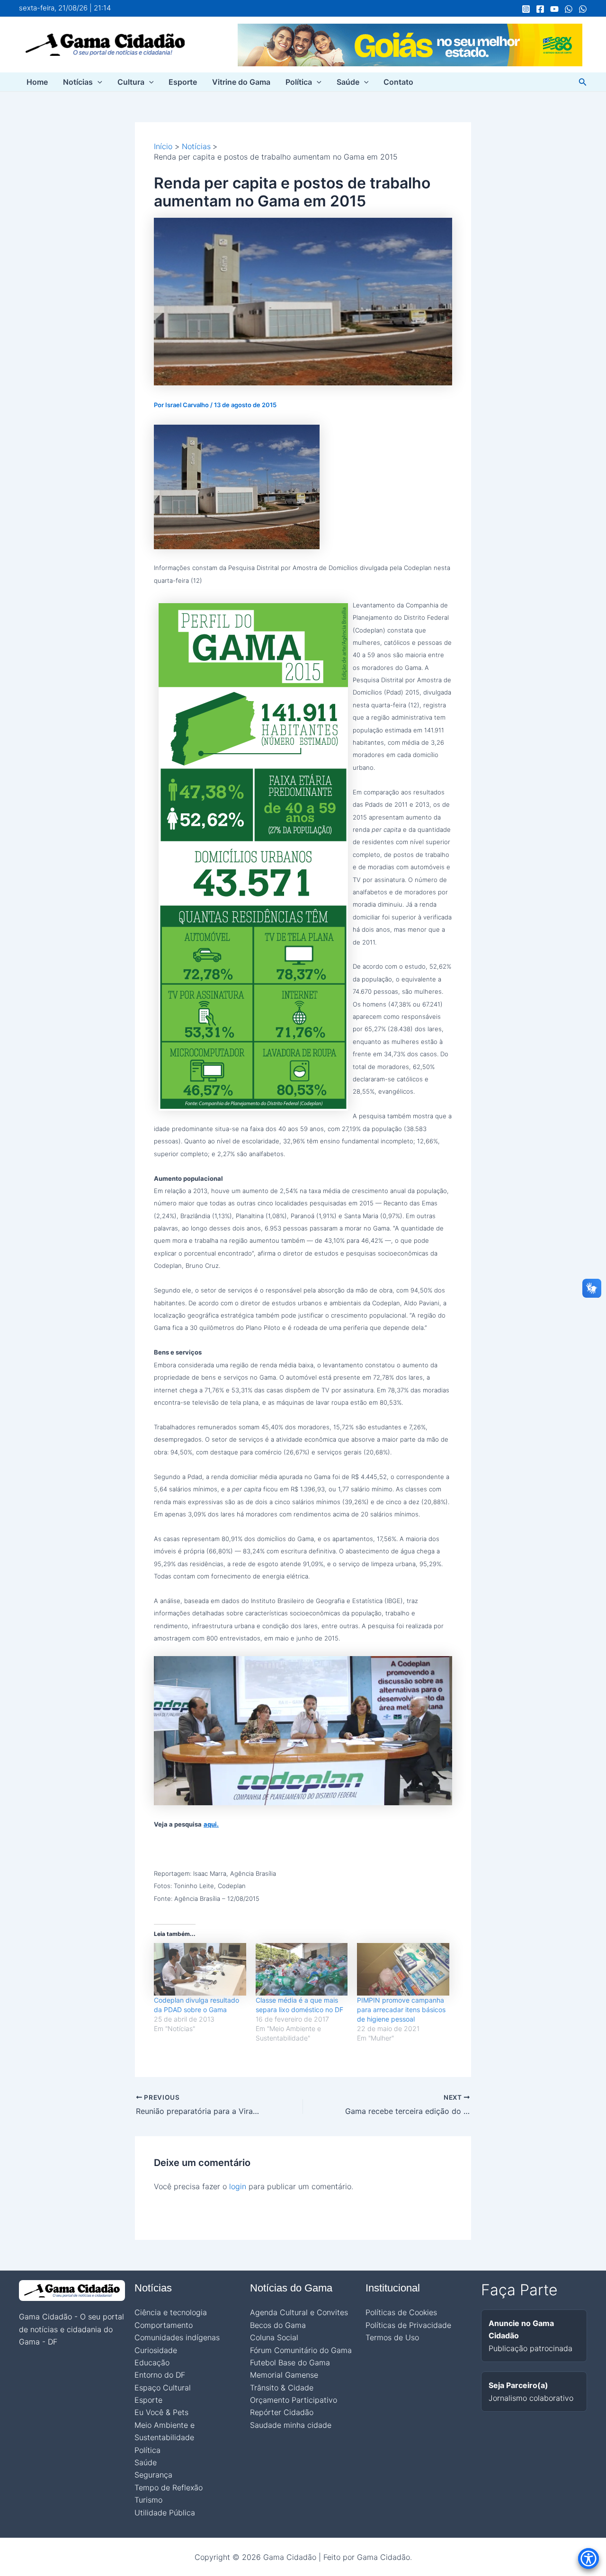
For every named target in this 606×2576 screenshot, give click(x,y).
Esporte (183, 82)
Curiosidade (156, 2350)
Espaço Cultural (163, 2388)
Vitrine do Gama (241, 82)
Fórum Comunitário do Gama (301, 2350)
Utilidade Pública (165, 2513)
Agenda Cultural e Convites (299, 2312)
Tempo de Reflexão (169, 2487)
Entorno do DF (160, 2375)
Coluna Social (274, 2337)
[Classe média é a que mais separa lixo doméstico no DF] (302, 1969)
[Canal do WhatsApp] (569, 9)
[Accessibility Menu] (588, 2558)
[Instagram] (526, 9)
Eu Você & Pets (161, 2412)
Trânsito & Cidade (282, 2388)
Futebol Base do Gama (290, 2362)
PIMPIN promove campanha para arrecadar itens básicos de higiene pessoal (401, 2010)
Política (299, 82)
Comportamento (164, 2325)
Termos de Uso (392, 2337)
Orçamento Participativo (294, 2400)
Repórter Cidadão (282, 2412)
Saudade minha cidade (291, 2425)
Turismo (148, 2500)
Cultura (131, 82)
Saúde (348, 82)
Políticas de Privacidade (408, 2325)
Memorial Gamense (284, 2375)
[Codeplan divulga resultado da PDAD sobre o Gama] (200, 1969)
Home (37, 82)
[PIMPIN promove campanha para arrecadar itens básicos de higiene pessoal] (403, 1969)
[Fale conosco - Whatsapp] (583, 9)
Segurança (153, 2475)
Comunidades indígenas (177, 2337)
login (238, 2186)
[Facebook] (540, 9)
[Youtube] (554, 9)
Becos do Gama (278, 2325)
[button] (98, 82)
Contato (398, 82)
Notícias (78, 82)
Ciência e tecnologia (171, 2312)
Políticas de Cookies (401, 2312)
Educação (152, 2362)
